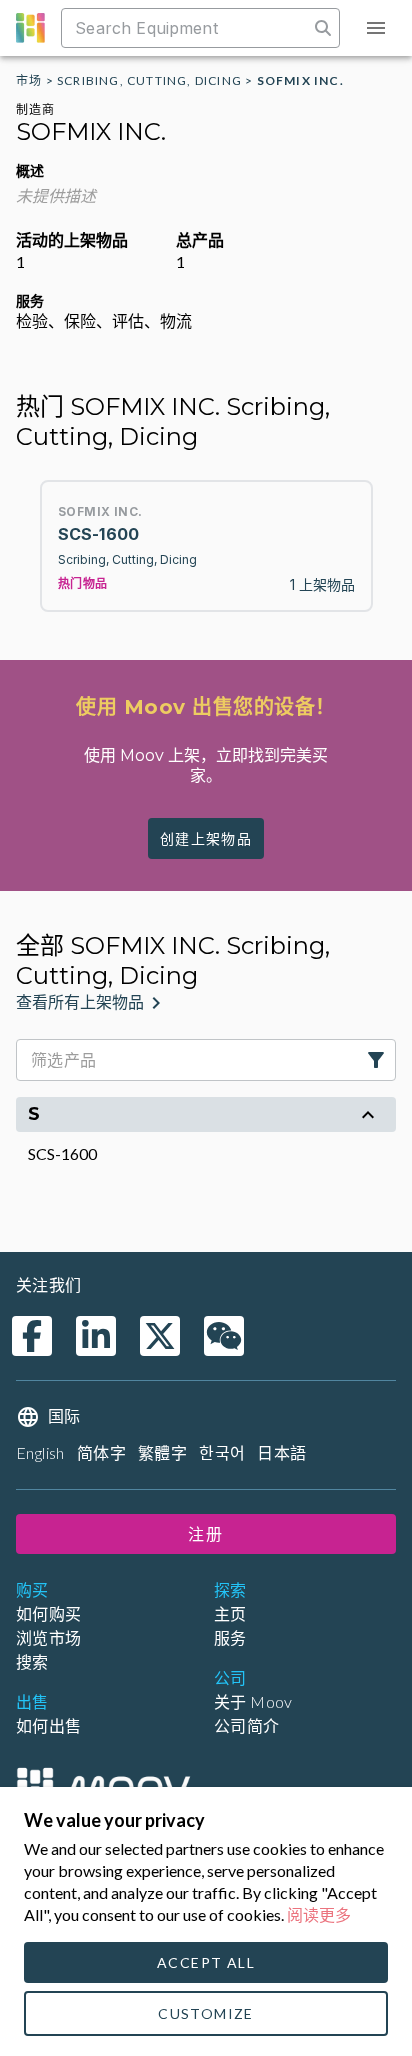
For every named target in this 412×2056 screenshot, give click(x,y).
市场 (29, 80)
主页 (230, 1613)
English (40, 1452)
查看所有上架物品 (80, 1002)
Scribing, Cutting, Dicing (149, 80)
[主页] (103, 1786)
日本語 (281, 1452)
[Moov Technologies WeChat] (224, 1336)
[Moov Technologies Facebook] (32, 1336)
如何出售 (49, 1725)
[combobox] (187, 28)
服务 (230, 1637)
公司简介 (247, 1725)
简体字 (101, 1452)
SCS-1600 (62, 1153)
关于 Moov (253, 1701)
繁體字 (162, 1452)
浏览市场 (49, 1637)
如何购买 (49, 1613)
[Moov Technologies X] (160, 1336)
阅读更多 (319, 1914)
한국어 (222, 1452)
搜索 (32, 1661)
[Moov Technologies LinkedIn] (96, 1336)
